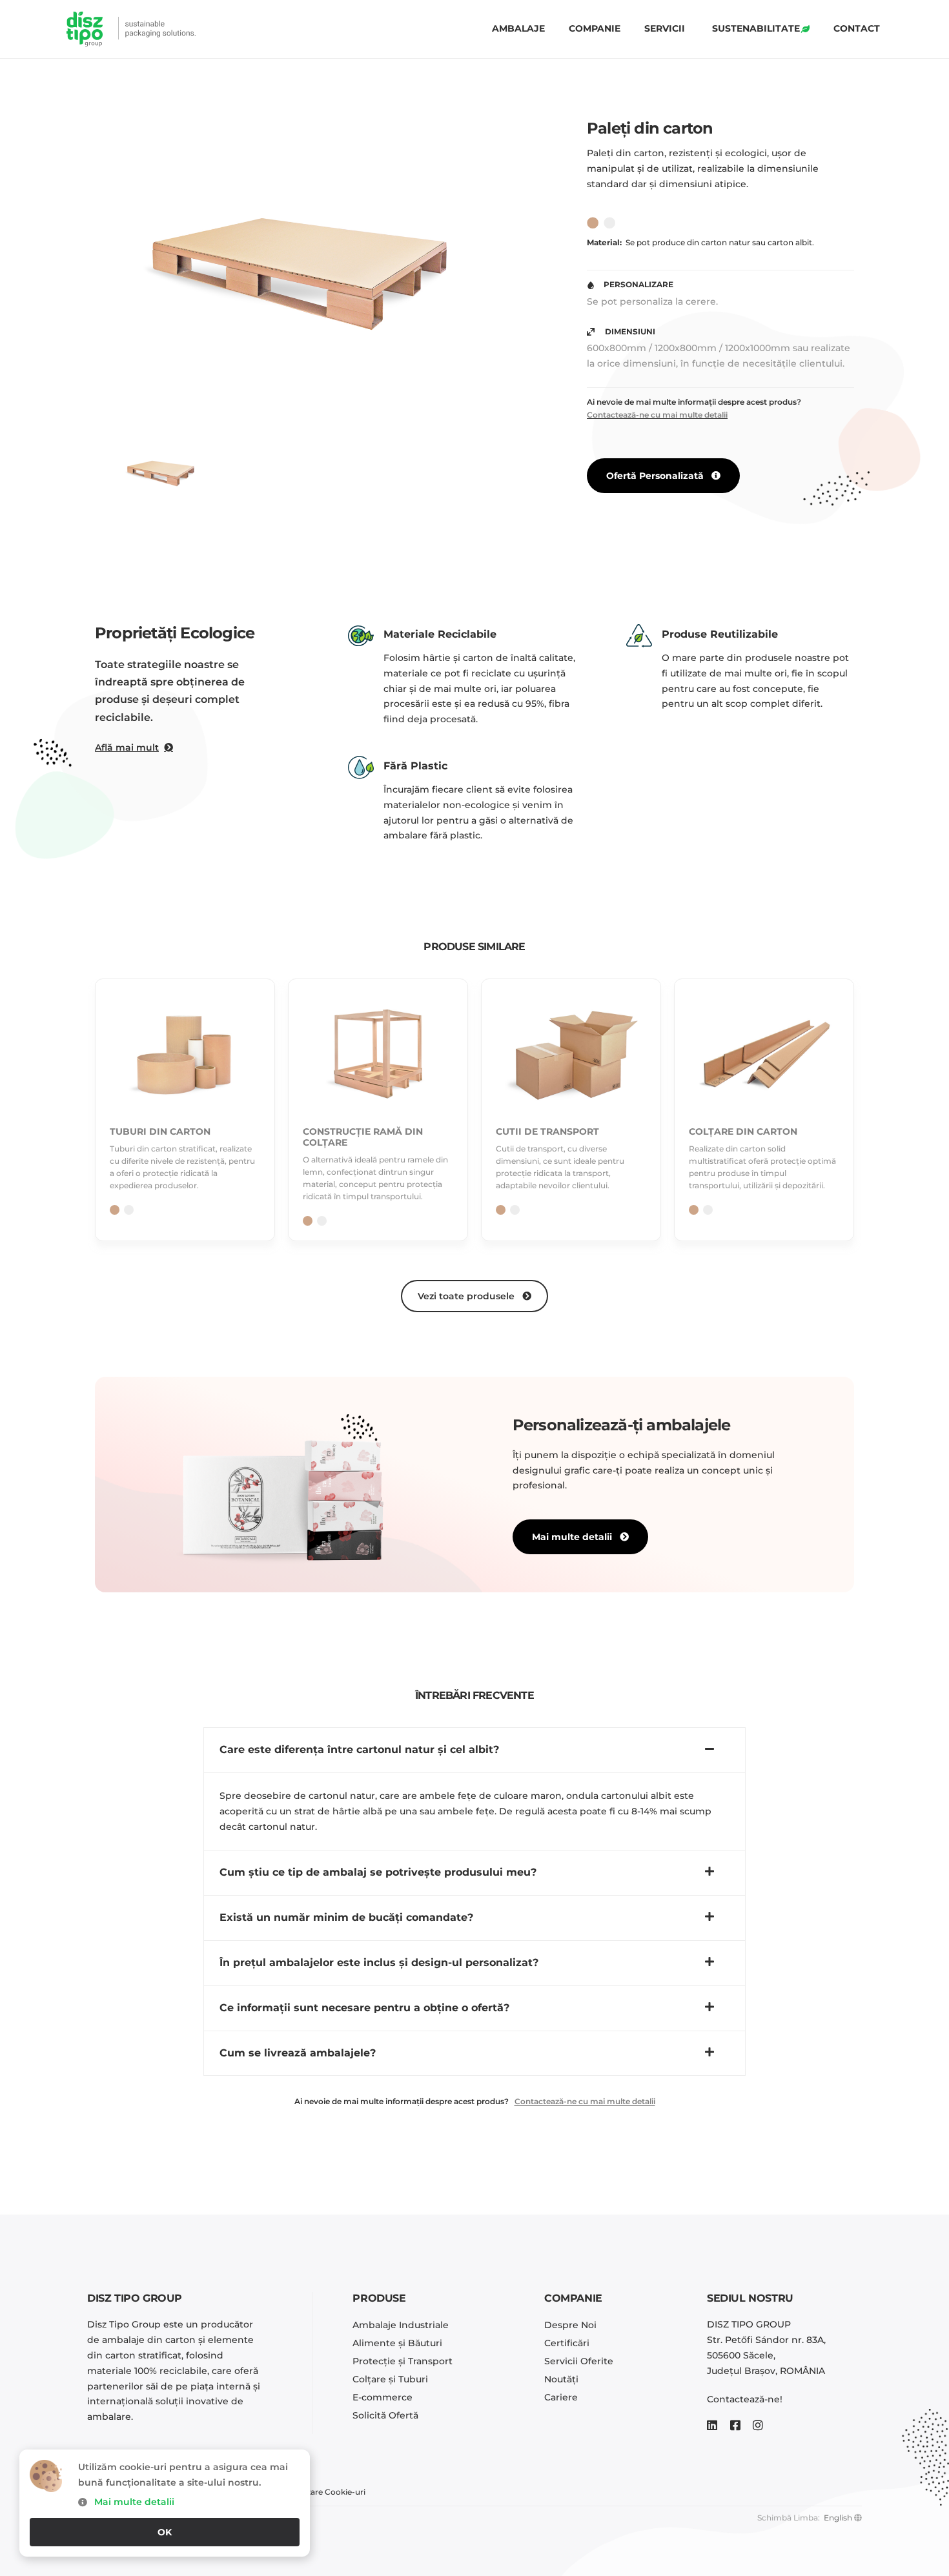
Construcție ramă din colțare (363, 1137)
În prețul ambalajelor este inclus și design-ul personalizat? (379, 1962)
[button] (474, 1750)
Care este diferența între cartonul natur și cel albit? (359, 1749)
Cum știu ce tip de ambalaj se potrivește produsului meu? (378, 1872)
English (838, 2518)
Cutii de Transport (547, 1131)
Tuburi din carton (160, 1131)
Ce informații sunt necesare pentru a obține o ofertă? (364, 2008)
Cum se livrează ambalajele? (298, 2053)
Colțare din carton (743, 1131)
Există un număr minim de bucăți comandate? (346, 1917)
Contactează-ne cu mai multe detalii (657, 415)
